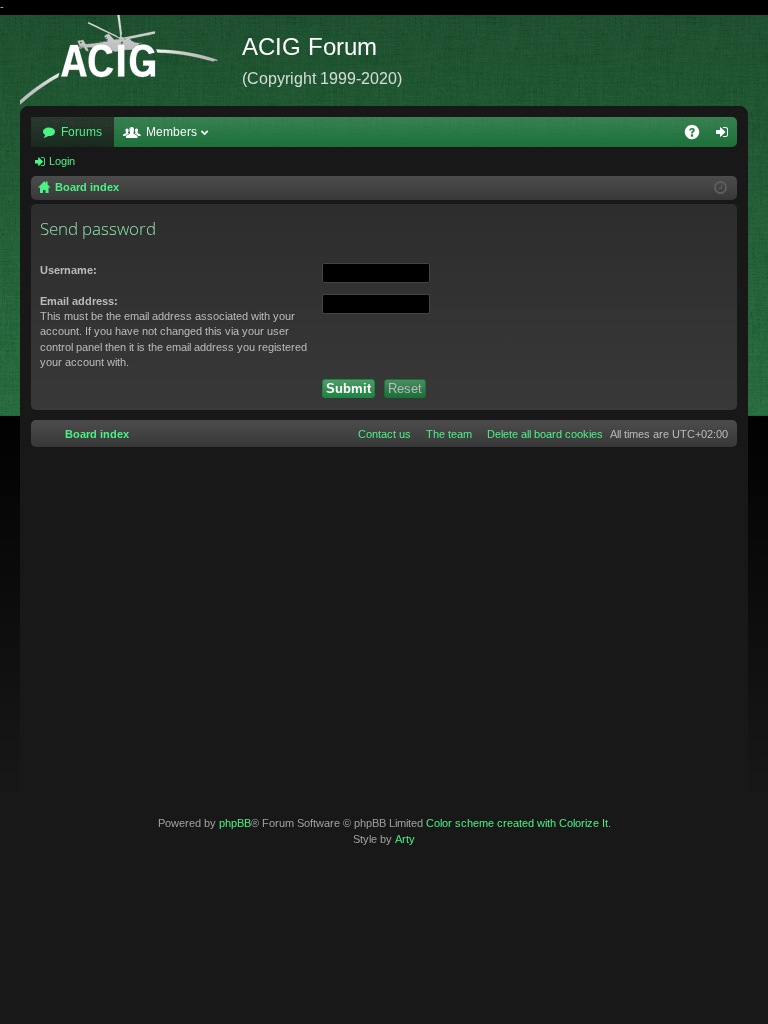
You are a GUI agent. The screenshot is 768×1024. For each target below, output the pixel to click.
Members (171, 132)
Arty (405, 839)
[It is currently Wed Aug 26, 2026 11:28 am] (720, 188)
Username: (68, 270)
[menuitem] (541, 434)
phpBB (235, 823)
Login (62, 161)
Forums (81, 132)
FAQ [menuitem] (698, 136)
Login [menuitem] (726, 136)
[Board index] (131, 60)
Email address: (79, 301)
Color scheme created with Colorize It (517, 823)
